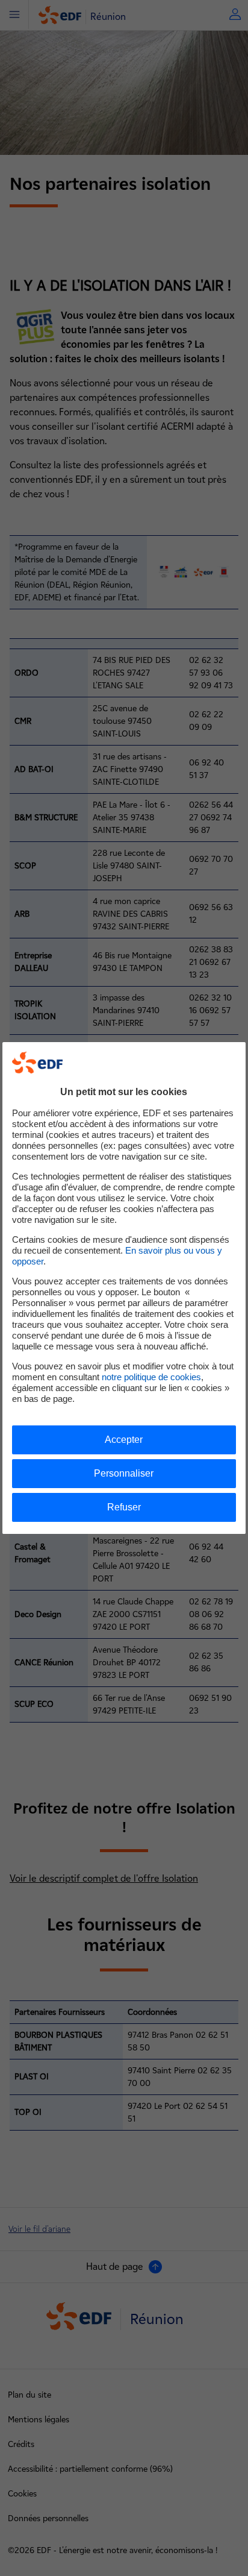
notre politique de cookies (151, 1377)
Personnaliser (124, 1473)
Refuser (124, 1507)
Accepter (124, 1440)
